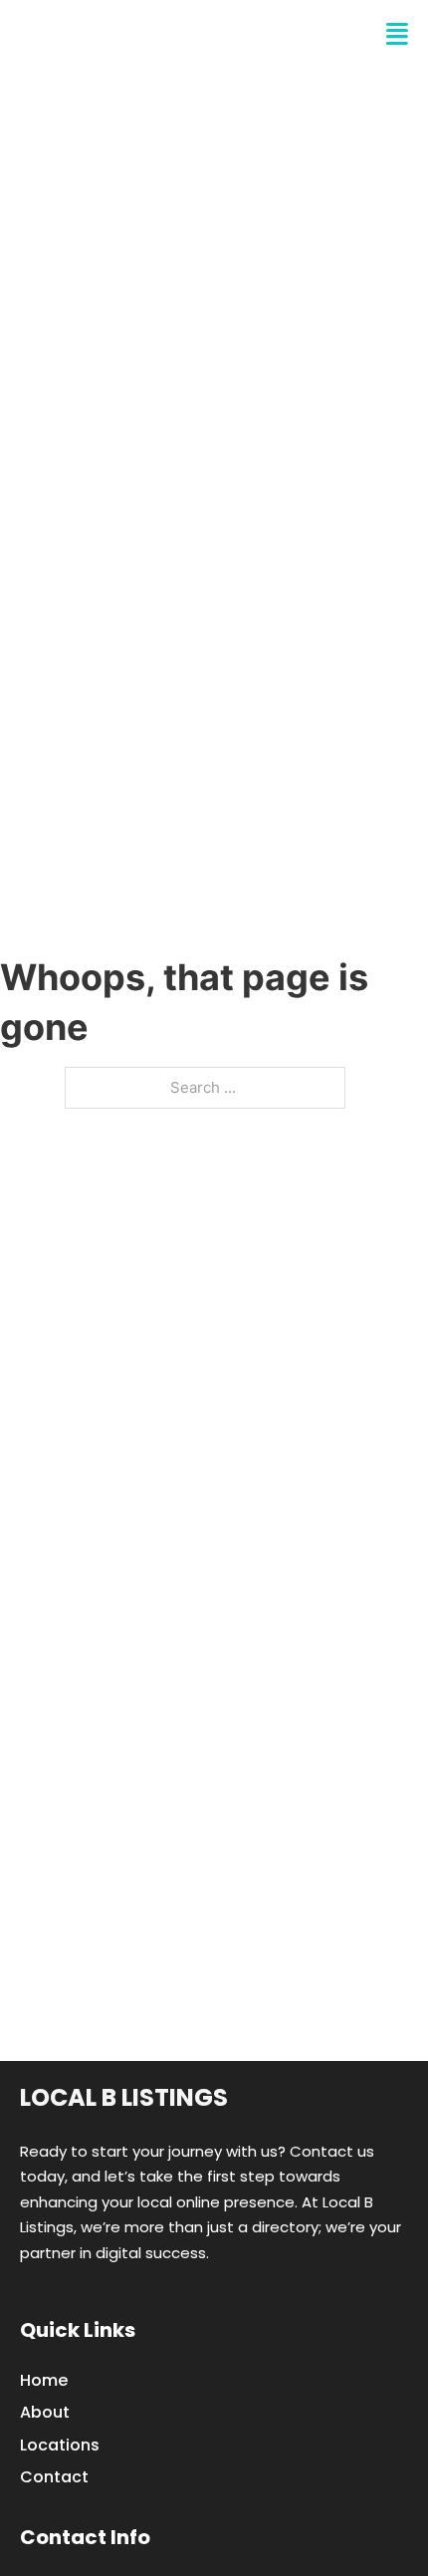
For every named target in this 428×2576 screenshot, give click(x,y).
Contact (54, 2477)
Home (44, 2380)
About (45, 2412)
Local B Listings (135, 34)
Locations (60, 2445)
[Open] (397, 34)
